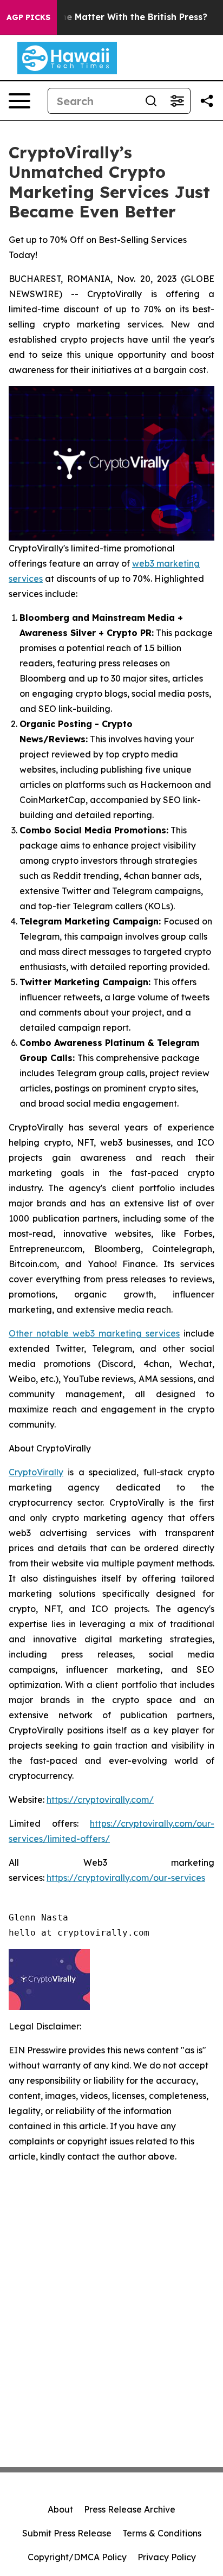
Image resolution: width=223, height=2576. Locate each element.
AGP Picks (28, 17)
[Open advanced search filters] (177, 101)
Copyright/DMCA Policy (77, 2557)
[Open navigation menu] (19, 101)
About (60, 2509)
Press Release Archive (130, 2509)
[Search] (151, 101)
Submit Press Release (67, 2533)
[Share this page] (207, 101)
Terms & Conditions (162, 2533)
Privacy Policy (167, 2557)
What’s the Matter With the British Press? (116, 17)
